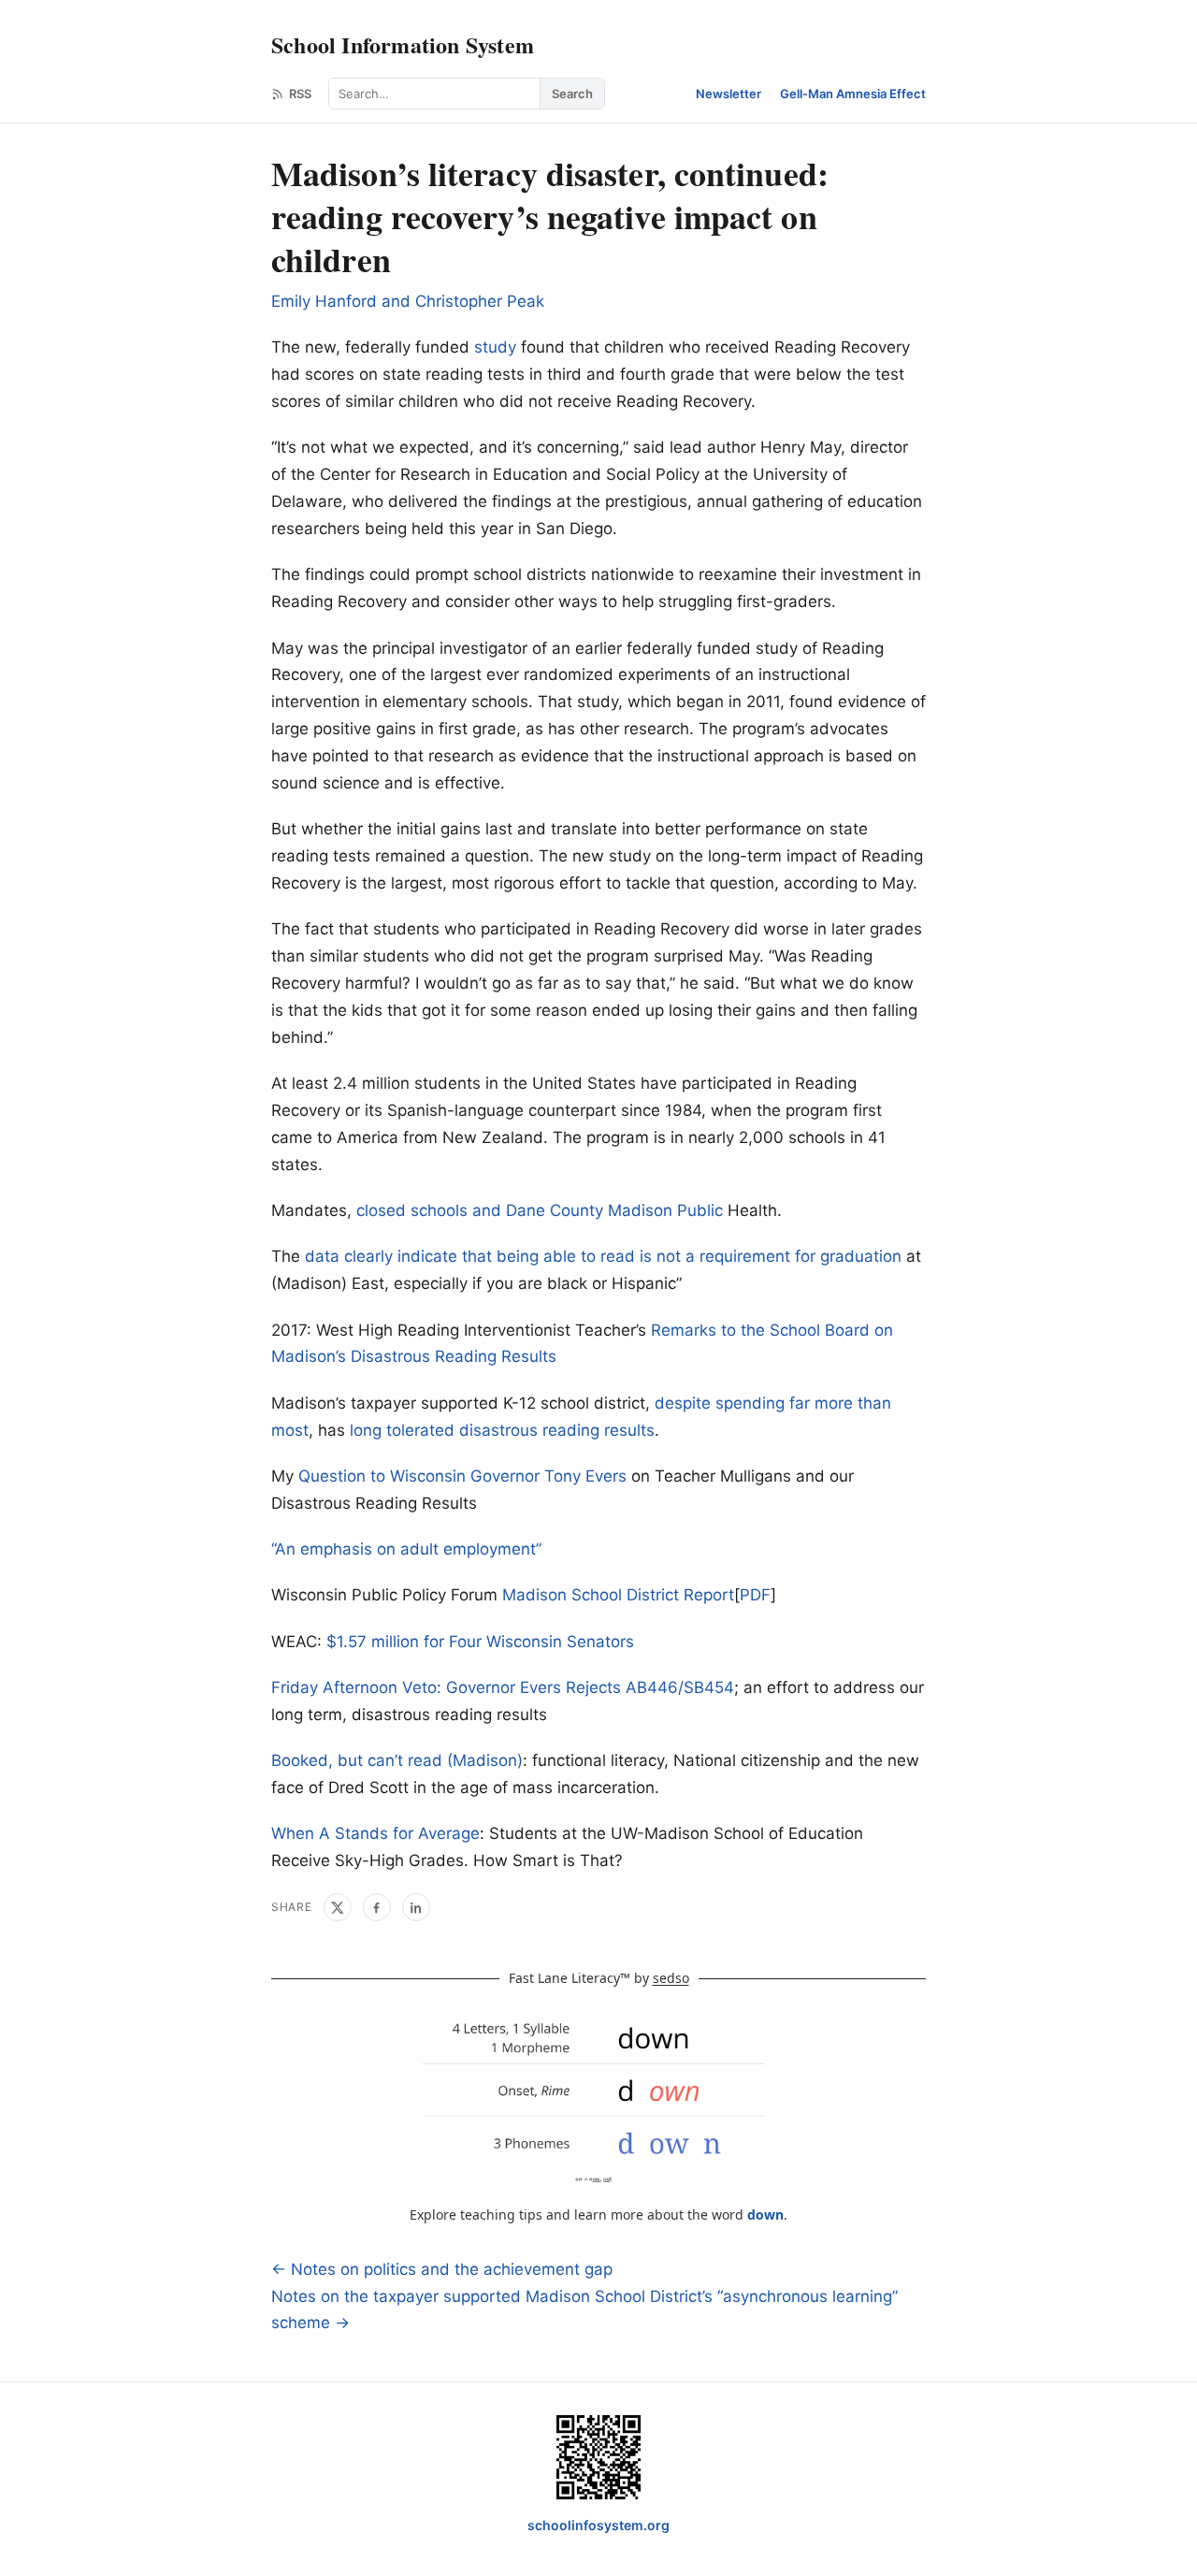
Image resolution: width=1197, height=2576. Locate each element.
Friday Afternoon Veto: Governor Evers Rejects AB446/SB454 (503, 1687)
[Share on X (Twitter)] (338, 1907)
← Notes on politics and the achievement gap (442, 2269)
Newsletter (728, 94)
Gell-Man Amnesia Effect (853, 94)
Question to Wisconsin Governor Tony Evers (462, 1476)
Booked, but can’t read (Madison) (397, 1760)
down (765, 2214)
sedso (671, 1978)
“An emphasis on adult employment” (406, 1549)
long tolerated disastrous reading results (502, 1430)
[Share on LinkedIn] (416, 1907)
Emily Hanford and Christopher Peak (408, 301)
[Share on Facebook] (377, 1907)
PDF (755, 1595)
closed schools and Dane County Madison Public (540, 1210)
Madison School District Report (618, 1595)
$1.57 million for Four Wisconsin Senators (480, 1642)
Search (572, 94)
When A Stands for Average (375, 1833)
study (495, 347)
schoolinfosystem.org (598, 2525)
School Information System (403, 44)
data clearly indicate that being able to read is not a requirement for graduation (603, 1256)
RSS (300, 94)
